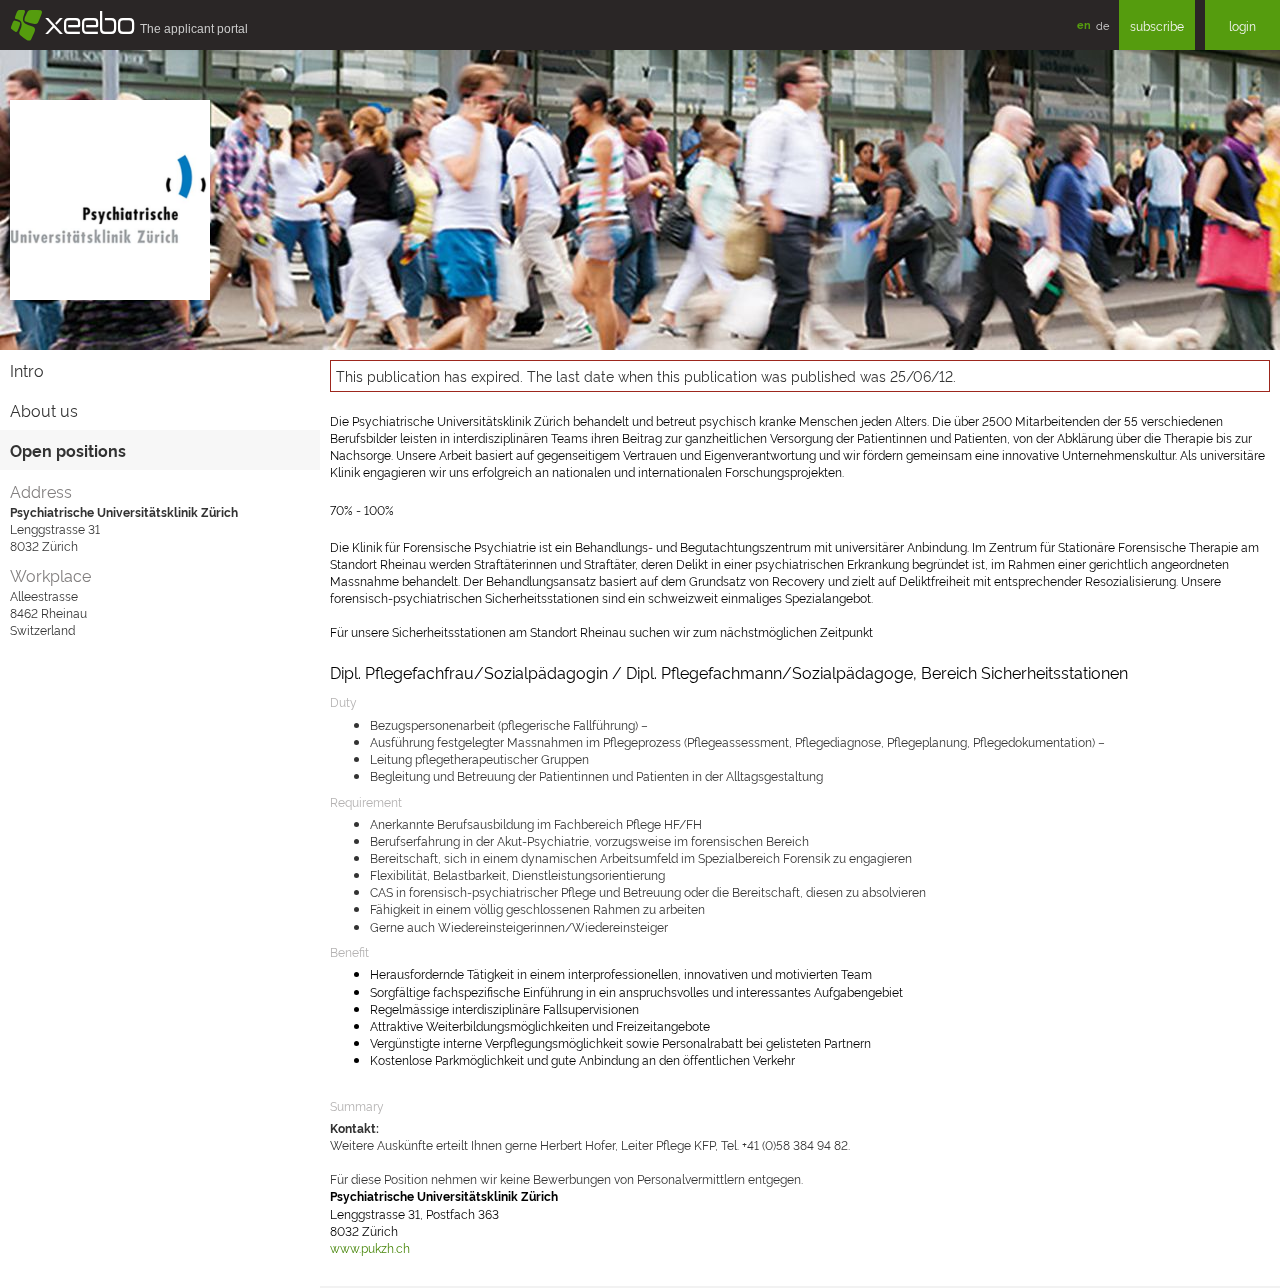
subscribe (1157, 25)
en (1084, 24)
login (1242, 25)
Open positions (68, 450)
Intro (27, 370)
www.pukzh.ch (370, 1247)
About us (44, 410)
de (1102, 25)
